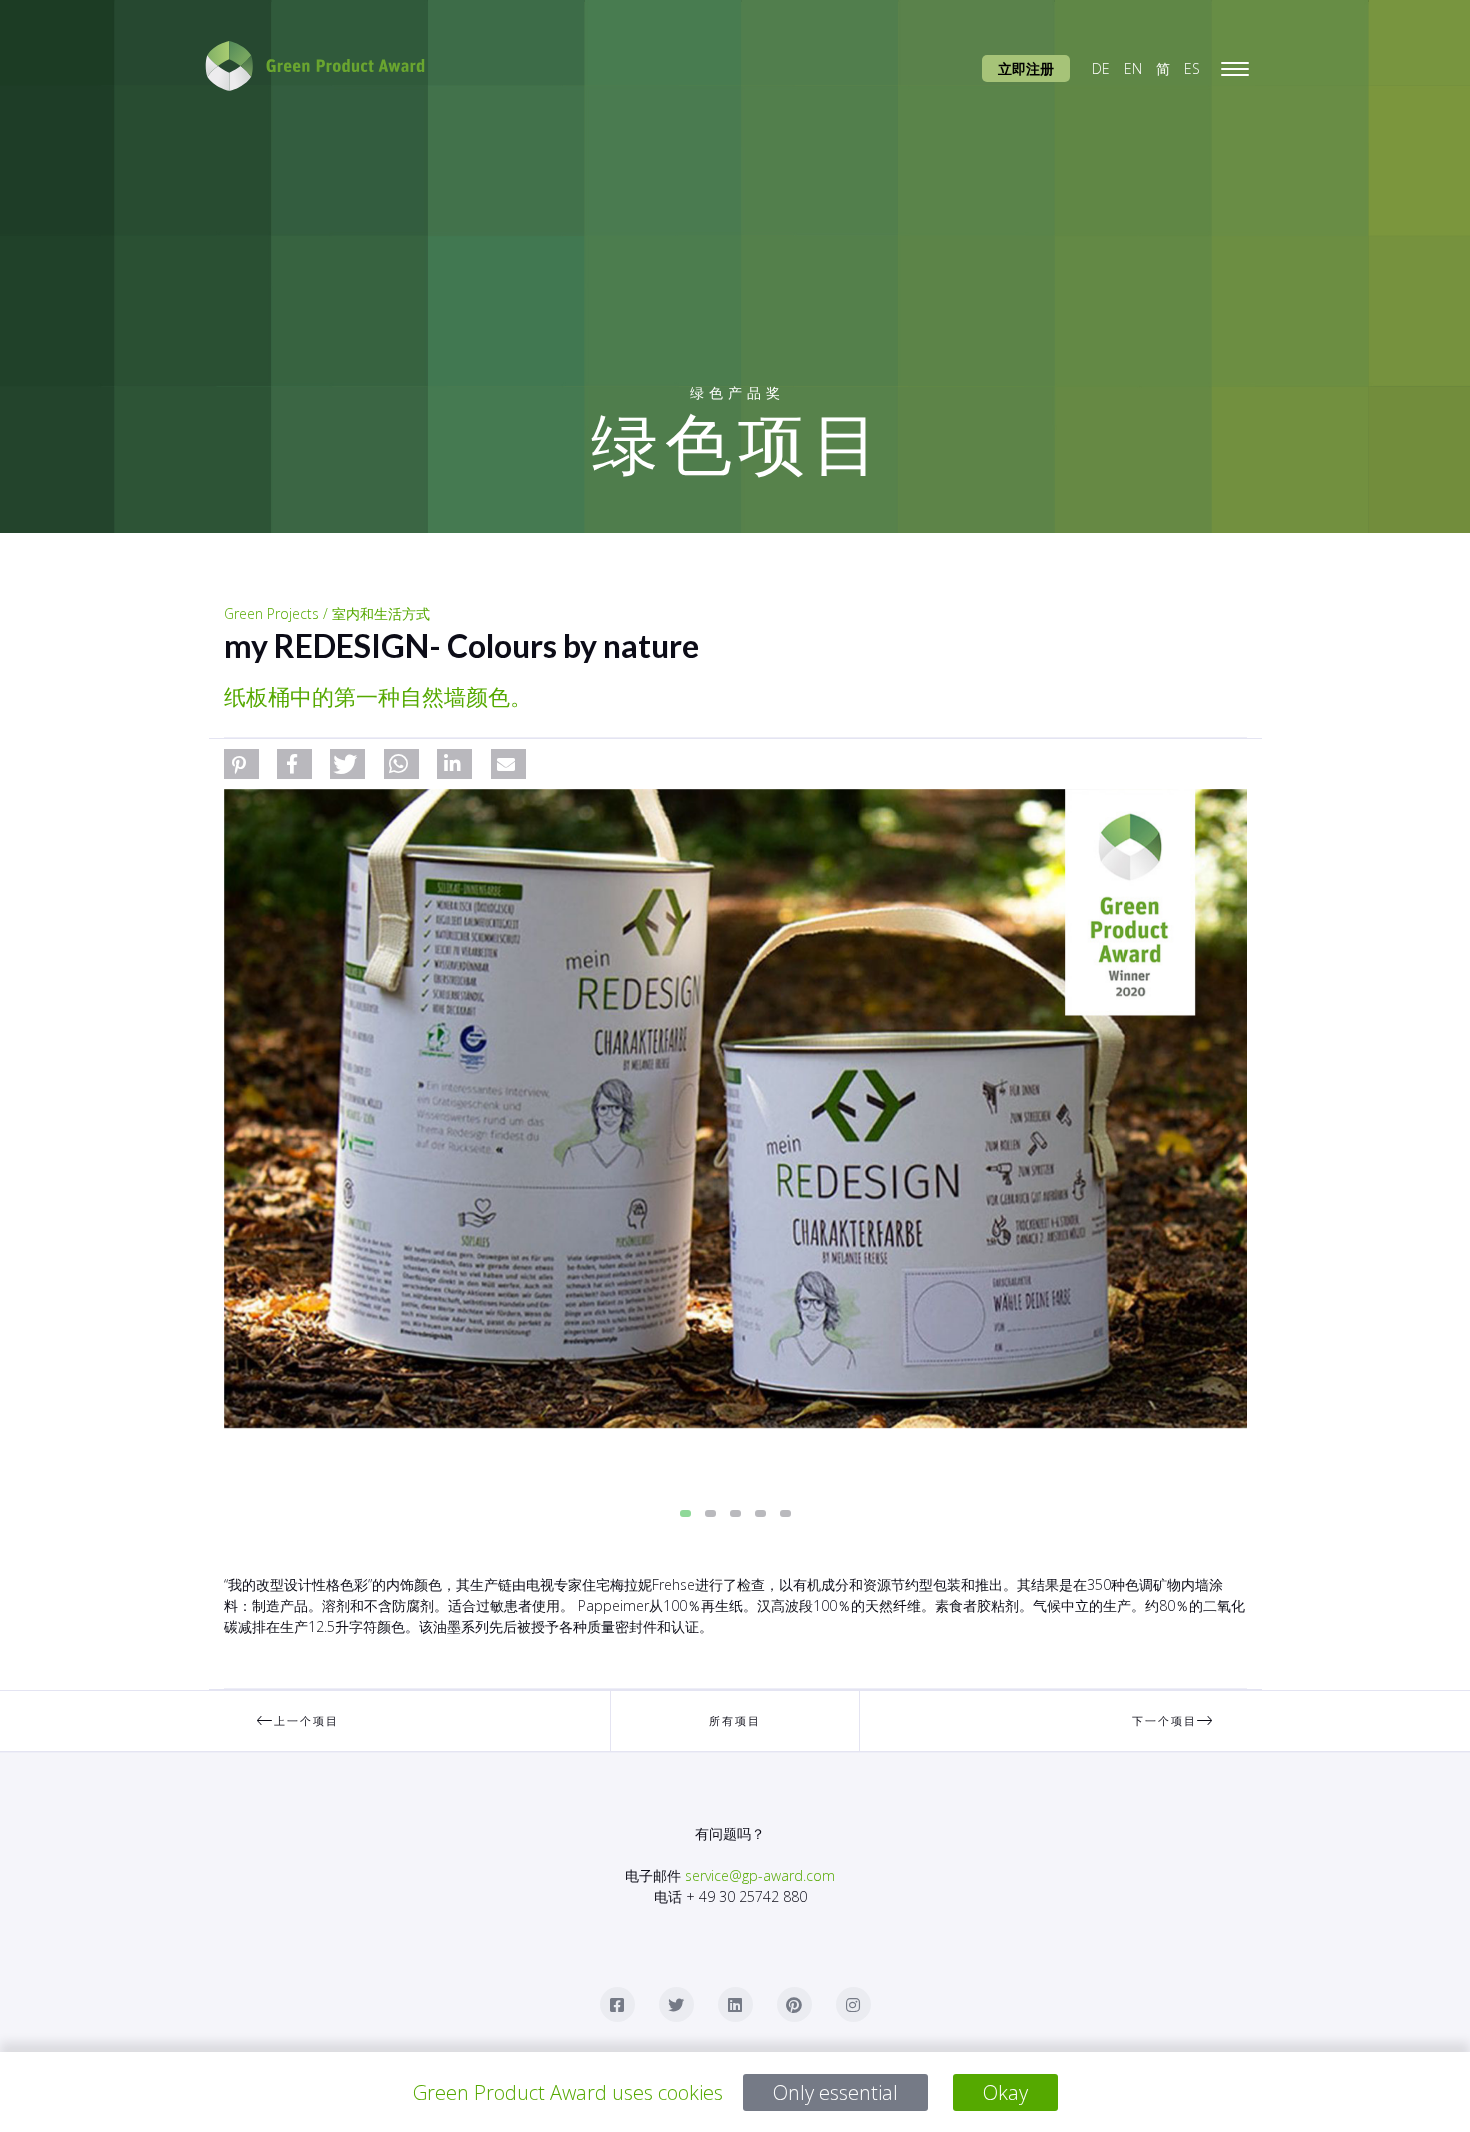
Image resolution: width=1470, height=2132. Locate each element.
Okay (1005, 2092)
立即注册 (1026, 68)
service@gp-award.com (760, 1875)
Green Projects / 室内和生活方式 (327, 613)
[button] (241, 764)
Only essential (835, 2092)
